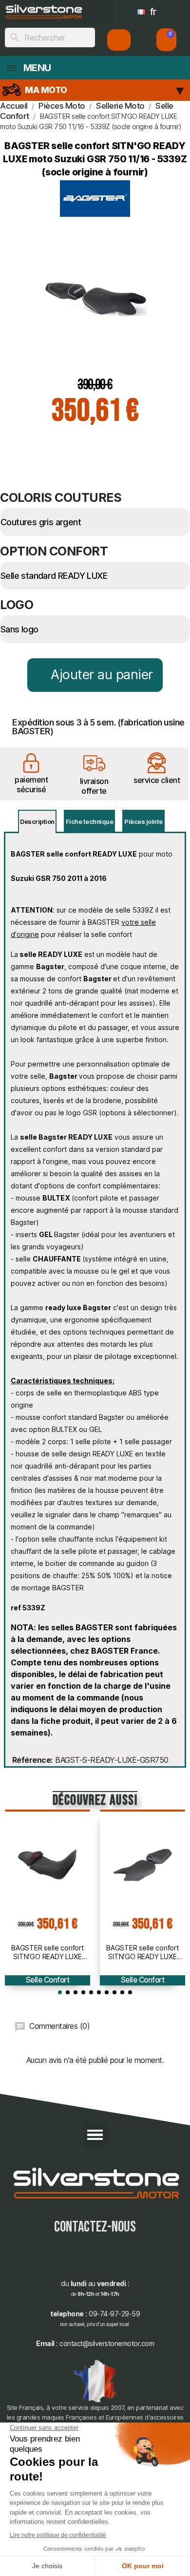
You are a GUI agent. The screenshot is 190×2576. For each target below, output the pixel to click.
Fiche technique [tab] (90, 821)
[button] (166, 40)
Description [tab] (37, 821)
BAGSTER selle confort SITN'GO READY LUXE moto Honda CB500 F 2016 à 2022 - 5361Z (142, 1952)
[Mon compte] (119, 40)
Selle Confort (48, 1980)
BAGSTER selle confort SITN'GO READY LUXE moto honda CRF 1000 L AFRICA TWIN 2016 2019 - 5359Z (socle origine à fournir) (47, 1952)
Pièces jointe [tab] (143, 821)
